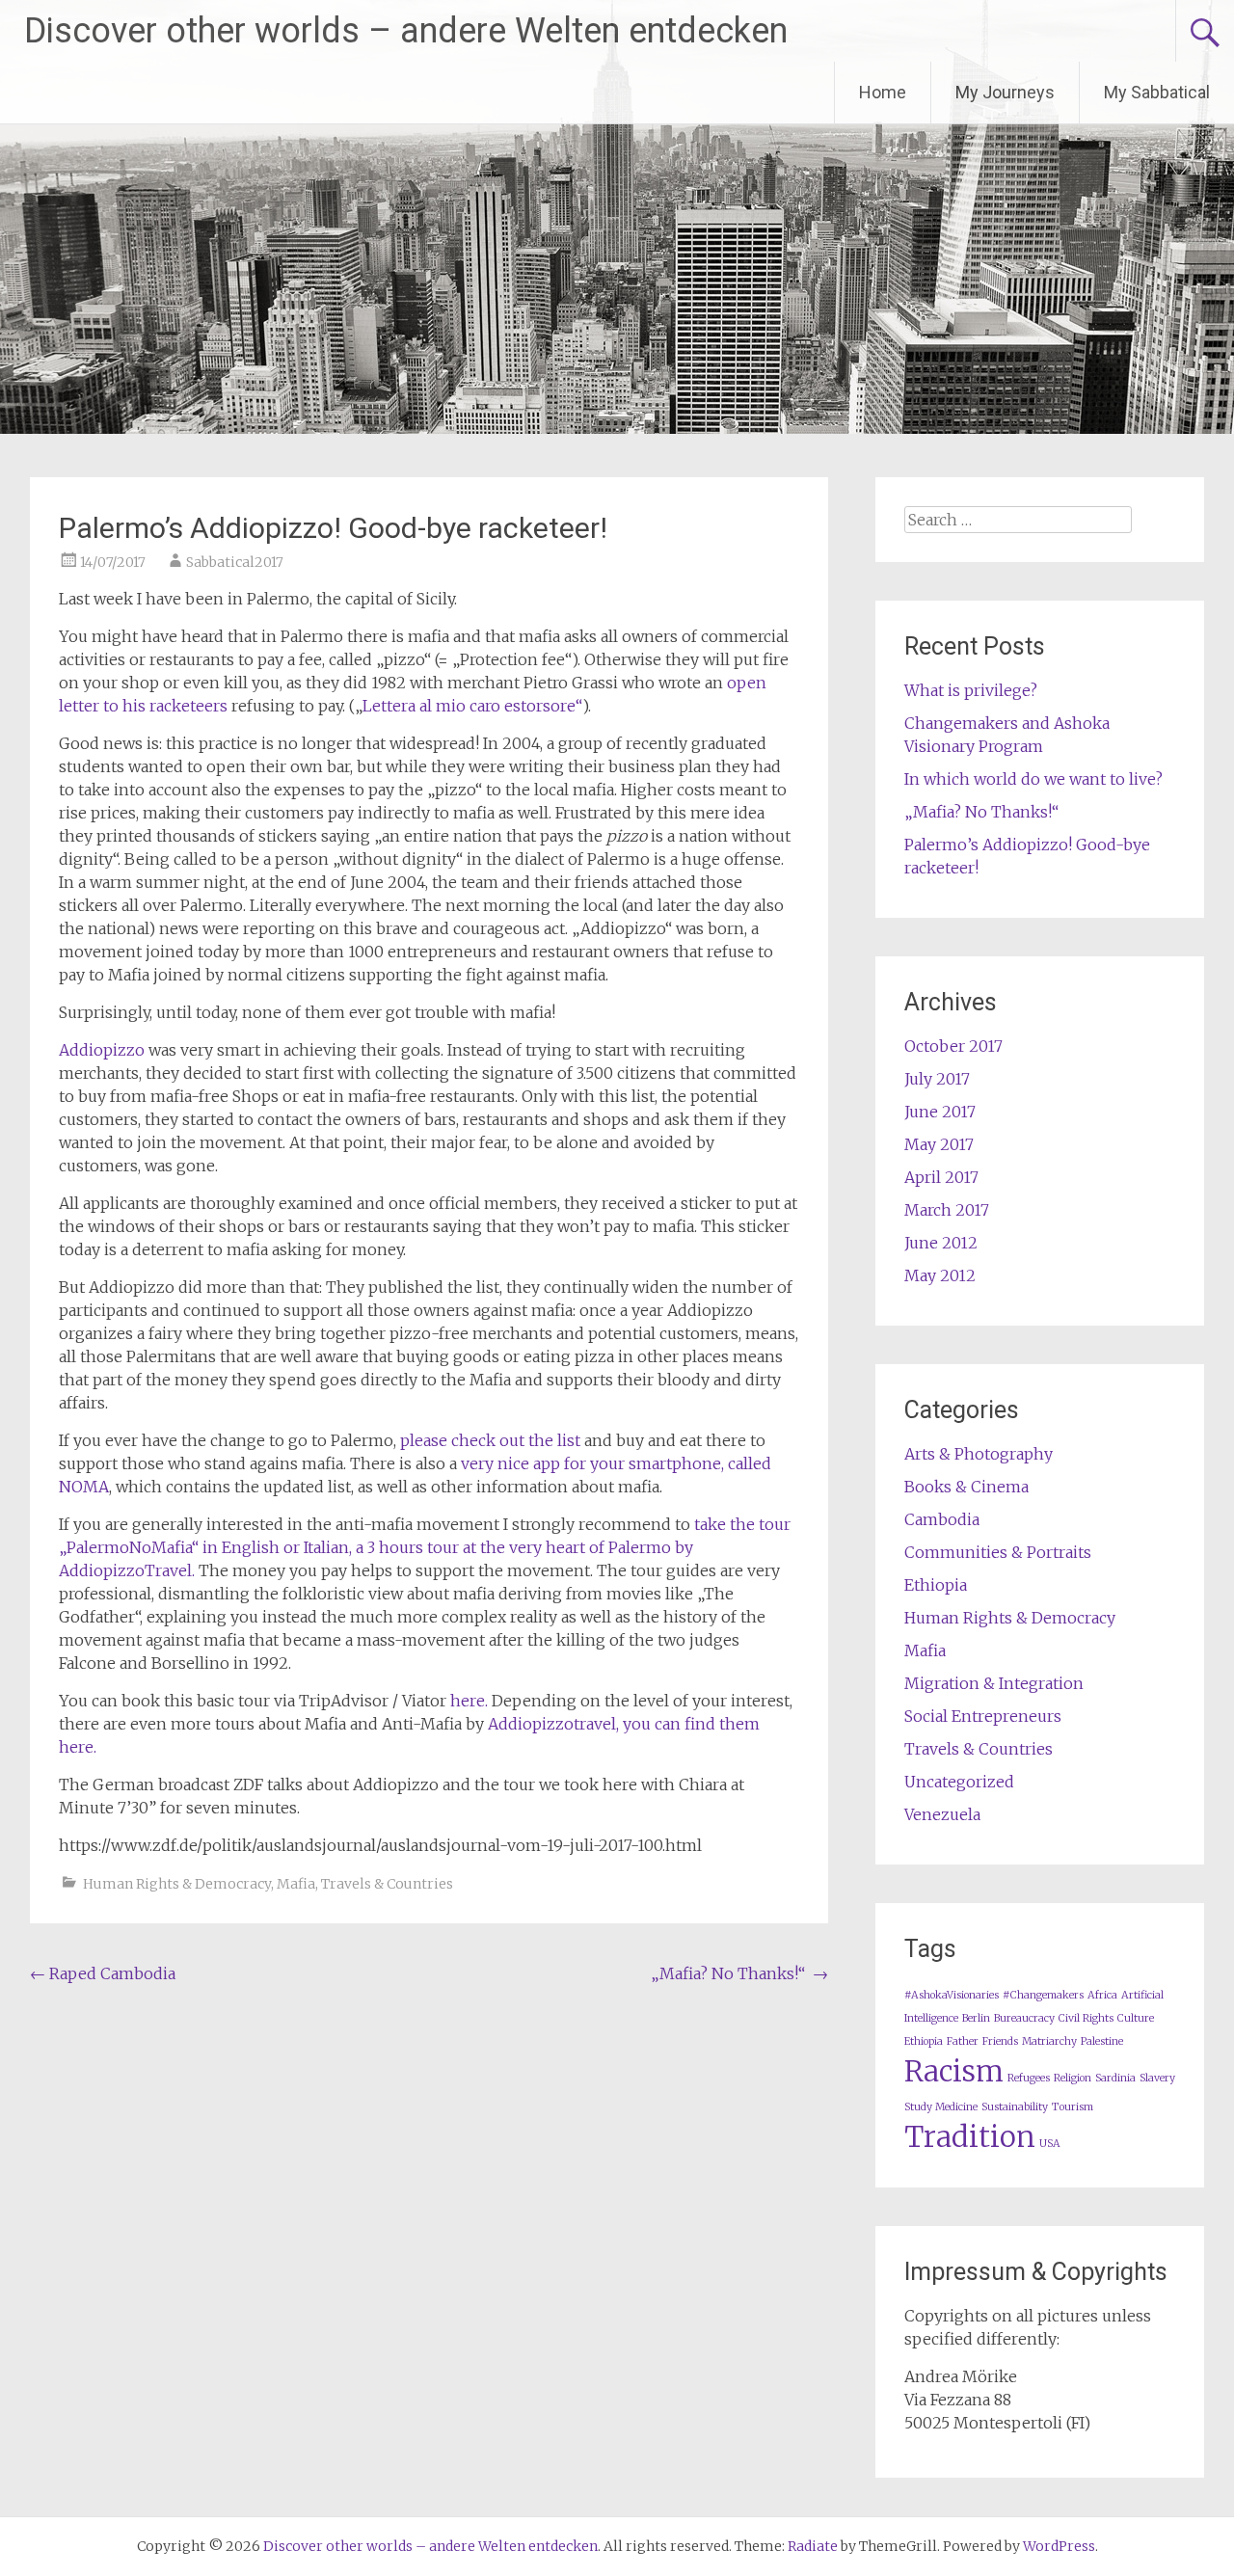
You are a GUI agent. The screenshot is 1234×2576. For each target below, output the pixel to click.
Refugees (1029, 2078)
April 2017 (941, 1177)
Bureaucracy (1024, 2018)
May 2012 (940, 1275)
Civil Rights (1086, 2018)
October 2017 (953, 1046)
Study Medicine (941, 2107)
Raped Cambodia (103, 1973)
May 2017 (939, 1144)
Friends (1000, 2041)
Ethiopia (936, 1585)
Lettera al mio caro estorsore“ (472, 706)
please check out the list (490, 1440)
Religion (1073, 2078)
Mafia (296, 1884)
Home (883, 92)
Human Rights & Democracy (177, 1884)
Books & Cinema (966, 1487)
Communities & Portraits (998, 1552)
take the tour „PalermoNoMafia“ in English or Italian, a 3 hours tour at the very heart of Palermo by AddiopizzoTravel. (425, 1547)
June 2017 (940, 1112)
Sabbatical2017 (235, 562)
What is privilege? (971, 690)
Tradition (970, 2137)
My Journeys (1005, 92)
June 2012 (941, 1243)
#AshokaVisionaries (952, 1995)
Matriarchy (1049, 2041)
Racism (954, 2071)
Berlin (976, 2018)
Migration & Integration (994, 1683)
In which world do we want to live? (1033, 779)
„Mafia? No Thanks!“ (739, 1973)
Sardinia (1115, 2078)
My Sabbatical (1157, 92)
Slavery (1157, 2078)
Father (963, 2041)
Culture (1136, 2018)
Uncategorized (959, 1782)
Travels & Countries (387, 1884)
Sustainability (1015, 2107)
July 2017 (937, 1079)
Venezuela (942, 1814)
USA (1050, 2144)
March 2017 (947, 1210)
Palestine (1102, 2041)
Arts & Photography (979, 1454)
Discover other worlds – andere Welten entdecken (406, 31)
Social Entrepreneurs (983, 1716)
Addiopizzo (102, 1050)
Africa (1102, 1995)
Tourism (1073, 2107)
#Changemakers (1043, 1995)
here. (471, 1701)
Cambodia (942, 1519)
